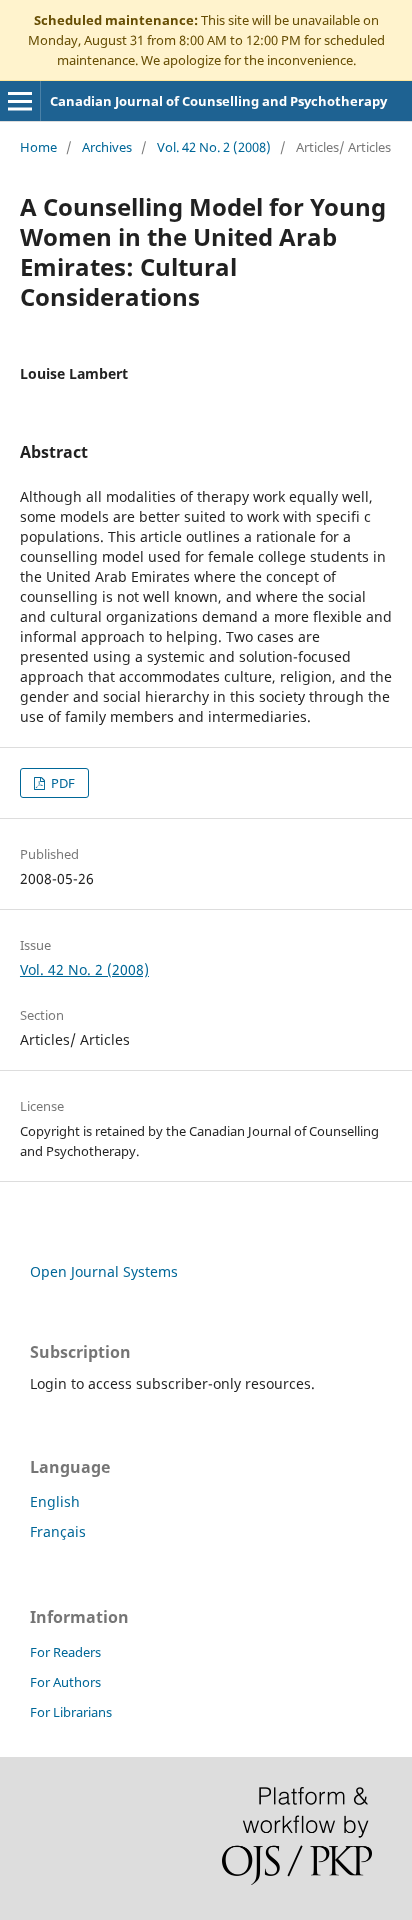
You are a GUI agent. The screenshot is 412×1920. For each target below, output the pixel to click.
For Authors (65, 1682)
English (55, 1501)
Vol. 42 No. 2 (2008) (214, 147)
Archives (107, 147)
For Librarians (71, 1712)
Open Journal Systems (104, 1271)
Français (58, 1531)
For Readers (65, 1652)
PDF (61, 783)
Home (38, 147)
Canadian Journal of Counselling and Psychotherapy (218, 101)
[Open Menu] (20, 101)
